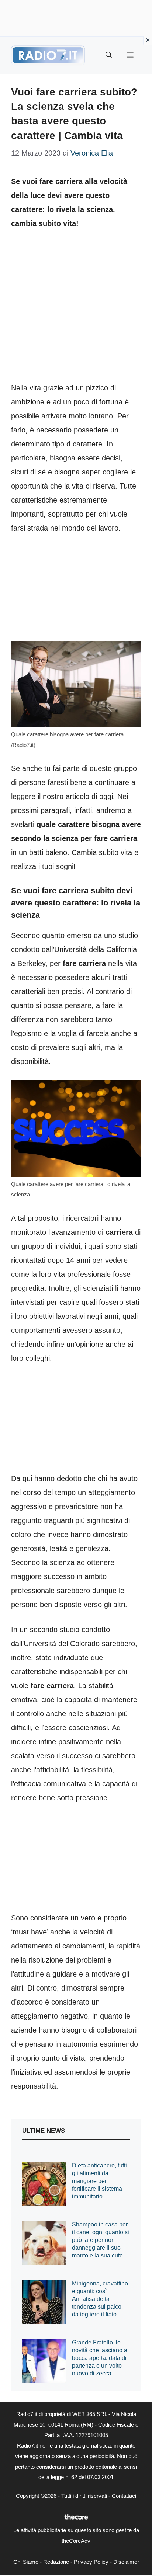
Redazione (56, 2562)
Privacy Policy (91, 2562)
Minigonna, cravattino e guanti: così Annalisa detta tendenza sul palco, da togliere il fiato (100, 2299)
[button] (109, 55)
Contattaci (124, 2496)
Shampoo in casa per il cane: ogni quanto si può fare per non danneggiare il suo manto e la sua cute (101, 2240)
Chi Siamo (26, 2562)
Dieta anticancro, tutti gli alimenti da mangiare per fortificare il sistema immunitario (99, 2181)
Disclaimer (126, 2562)
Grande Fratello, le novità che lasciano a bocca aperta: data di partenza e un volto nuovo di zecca (100, 2358)
